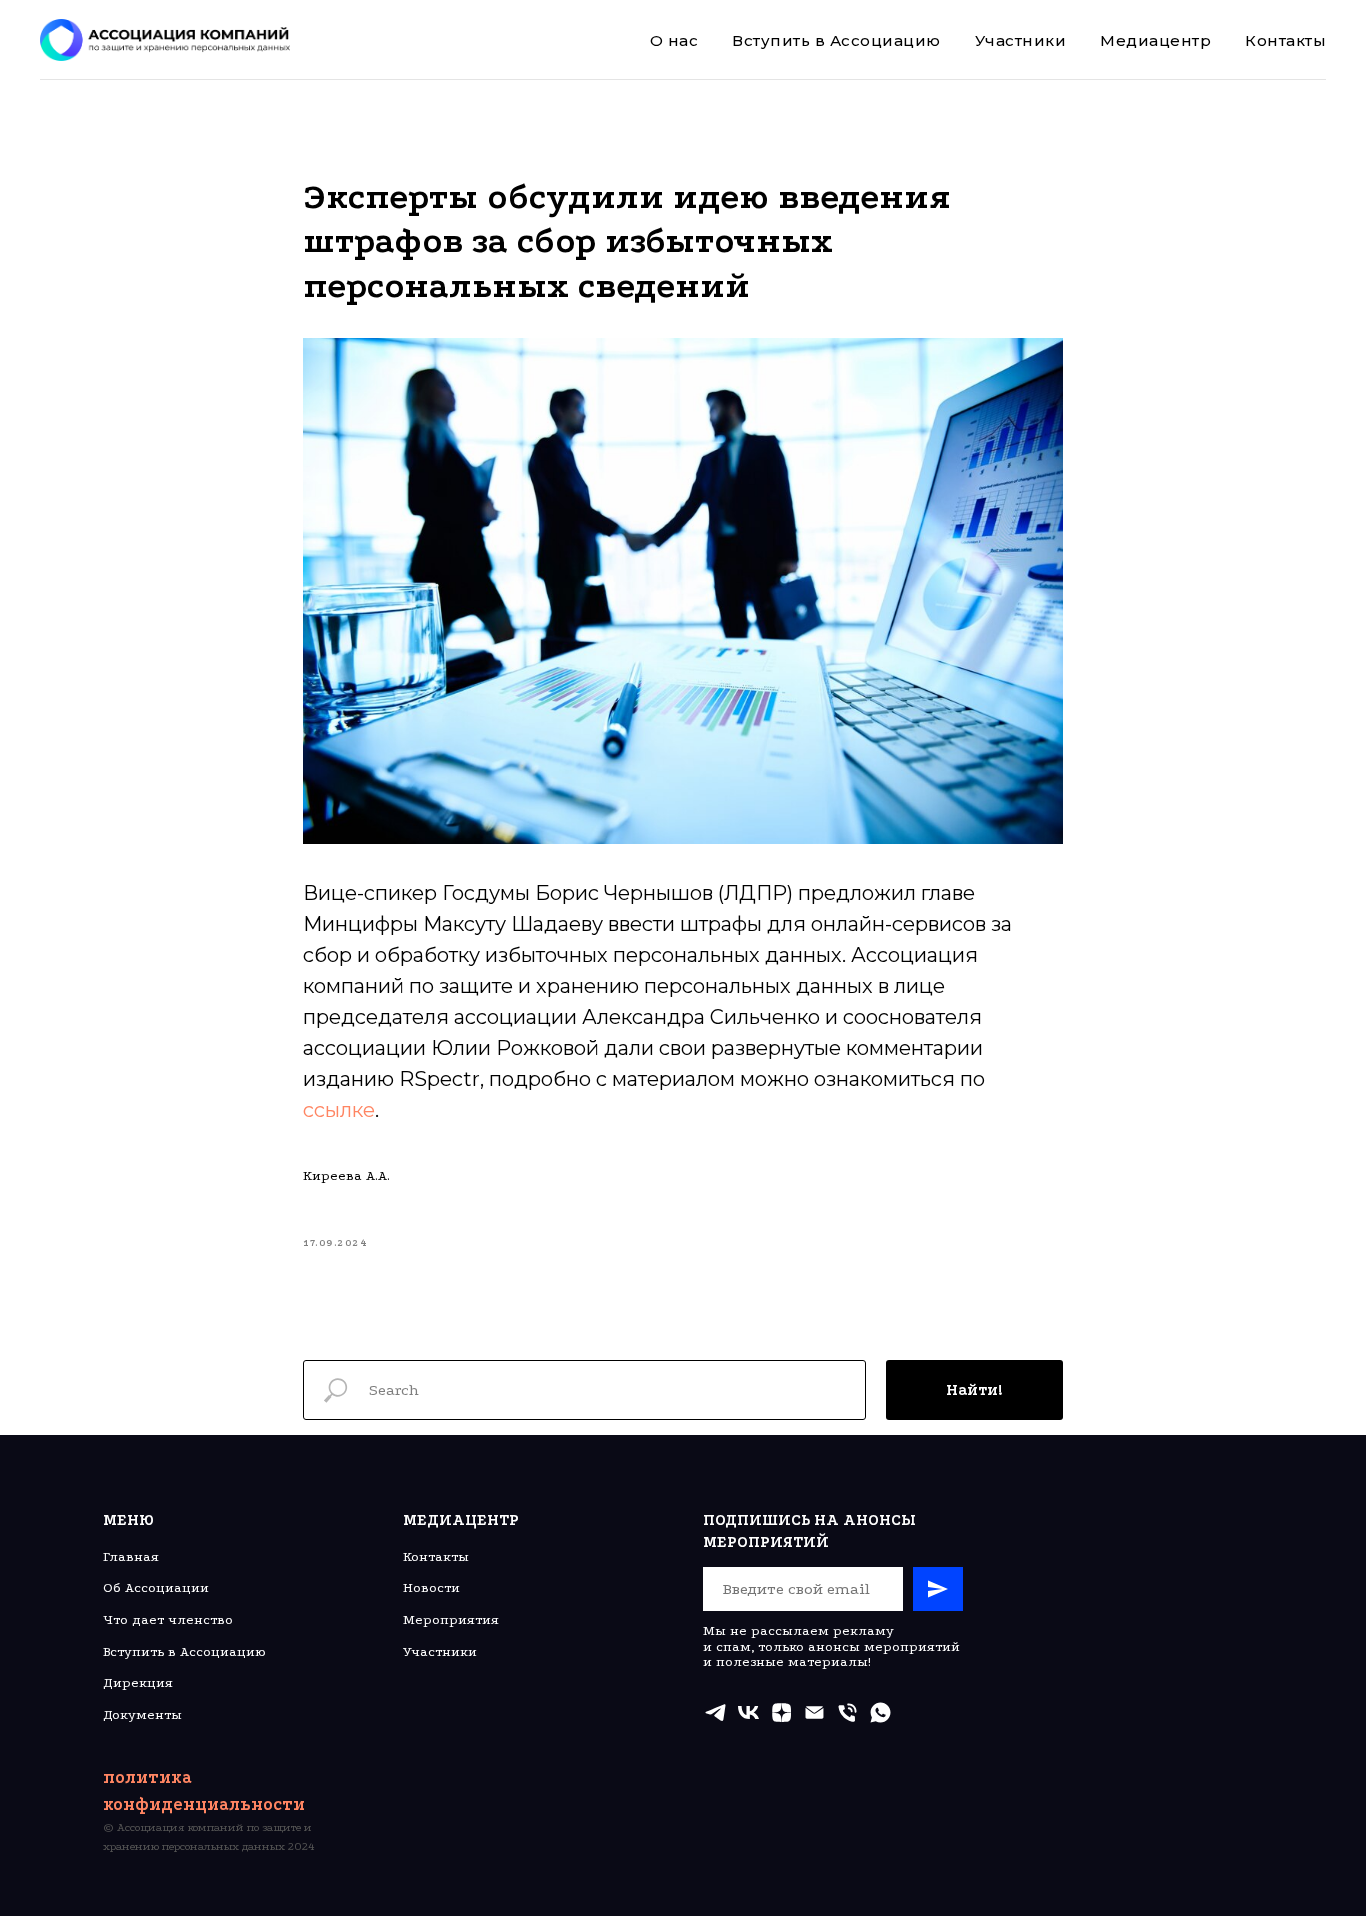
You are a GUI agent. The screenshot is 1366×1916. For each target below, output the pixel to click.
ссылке (339, 1110)
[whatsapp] (880, 1712)
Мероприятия (451, 1619)
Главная (131, 1556)
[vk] (748, 1712)
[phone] (847, 1712)
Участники (1021, 40)
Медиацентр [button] (1155, 40)
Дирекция (138, 1682)
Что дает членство (168, 1619)
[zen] (781, 1712)
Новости (431, 1587)
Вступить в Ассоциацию (836, 40)
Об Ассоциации (156, 1587)
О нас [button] (674, 40)
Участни (431, 1651)
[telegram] (715, 1712)
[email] (814, 1712)
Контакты (1285, 40)
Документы (142, 1714)
